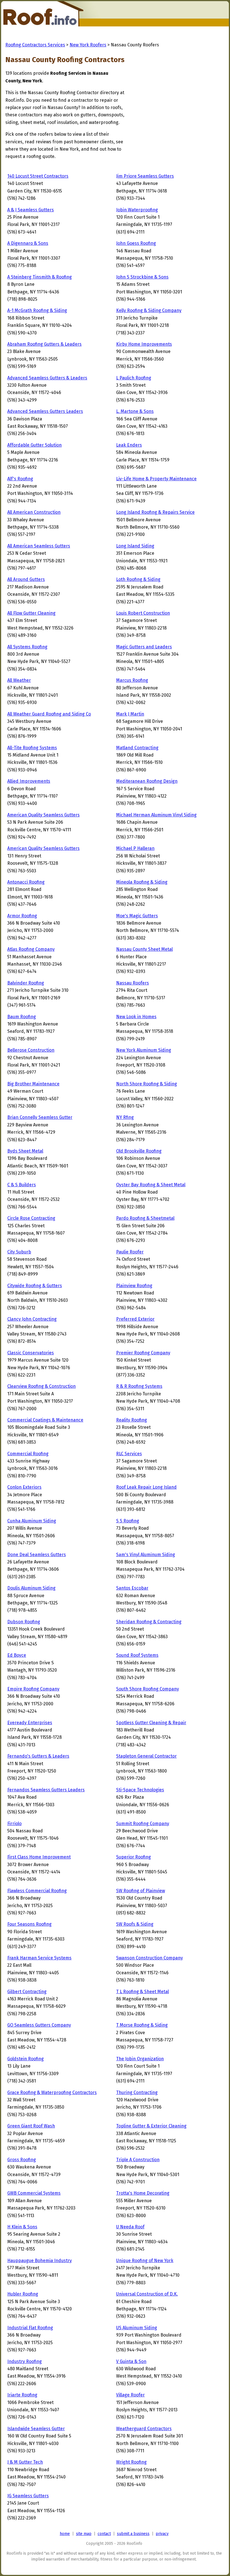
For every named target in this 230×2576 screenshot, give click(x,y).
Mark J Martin (130, 714)
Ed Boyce (17, 1655)
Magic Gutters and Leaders (144, 647)
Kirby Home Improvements (144, 344)
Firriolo (14, 1824)
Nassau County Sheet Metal (144, 949)
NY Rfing (125, 1117)
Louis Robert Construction (143, 613)
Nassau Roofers (133, 983)
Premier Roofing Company (143, 1353)
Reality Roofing (132, 1420)
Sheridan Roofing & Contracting (149, 1622)
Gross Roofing (22, 2160)
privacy (162, 2534)
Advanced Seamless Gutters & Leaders (47, 378)
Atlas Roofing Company (31, 949)
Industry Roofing (25, 2361)
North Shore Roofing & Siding (147, 1084)
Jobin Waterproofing (137, 210)
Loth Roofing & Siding (138, 579)
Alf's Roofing (20, 479)
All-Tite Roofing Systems (32, 748)
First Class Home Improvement (39, 1857)
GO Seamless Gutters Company (39, 2025)
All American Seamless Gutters (39, 546)
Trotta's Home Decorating (143, 2193)
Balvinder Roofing (26, 983)
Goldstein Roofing (26, 2059)
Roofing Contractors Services (35, 45)
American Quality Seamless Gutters (43, 815)
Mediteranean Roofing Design (147, 781)
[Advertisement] (172, 105)
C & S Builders (22, 1185)
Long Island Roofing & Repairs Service (155, 512)
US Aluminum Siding (137, 2328)
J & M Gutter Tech (25, 2462)
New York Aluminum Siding (144, 1050)
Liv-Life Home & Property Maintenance (156, 479)
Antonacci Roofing (26, 882)
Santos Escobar (132, 1588)
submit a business (133, 2534)
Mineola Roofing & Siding (142, 882)
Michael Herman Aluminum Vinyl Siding (156, 815)
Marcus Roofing (132, 680)
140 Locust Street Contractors (38, 176)
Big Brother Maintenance (33, 1084)
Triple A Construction (138, 2160)
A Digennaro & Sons (28, 243)
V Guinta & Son (131, 2361)
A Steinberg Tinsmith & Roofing (40, 277)
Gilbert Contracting (27, 1992)
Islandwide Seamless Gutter (36, 2429)
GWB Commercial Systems (34, 2193)
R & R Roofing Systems (139, 1386)
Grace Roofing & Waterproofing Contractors (52, 2092)
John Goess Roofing (136, 243)
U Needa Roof (130, 2227)
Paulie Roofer (130, 1252)
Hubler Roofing (23, 2294)
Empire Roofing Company (33, 1689)
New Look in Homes (136, 1017)
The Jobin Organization (140, 2059)
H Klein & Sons (22, 2227)
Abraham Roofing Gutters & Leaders (44, 344)
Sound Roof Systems (137, 1655)
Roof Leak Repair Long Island (146, 1487)
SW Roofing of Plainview (141, 1891)
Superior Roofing (134, 1857)
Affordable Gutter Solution (34, 445)
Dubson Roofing (24, 1622)
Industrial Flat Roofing (30, 2328)
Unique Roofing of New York (145, 2261)
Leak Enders (129, 445)
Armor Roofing (22, 916)
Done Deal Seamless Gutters (37, 1555)
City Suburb (19, 1252)
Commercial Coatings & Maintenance (45, 1420)
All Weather (19, 680)
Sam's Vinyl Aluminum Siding (146, 1555)
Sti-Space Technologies (140, 1790)
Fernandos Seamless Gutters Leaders (46, 1790)
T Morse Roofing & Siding (142, 2025)
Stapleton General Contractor (146, 1756)
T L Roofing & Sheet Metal (142, 1992)
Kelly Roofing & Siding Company (149, 310)
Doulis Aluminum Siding (31, 1588)
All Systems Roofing (27, 647)
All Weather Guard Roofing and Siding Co (49, 714)
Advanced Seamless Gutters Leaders (45, 411)
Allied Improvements (29, 781)
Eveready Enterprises (30, 1723)
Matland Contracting (137, 748)
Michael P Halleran (135, 848)
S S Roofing (128, 1521)
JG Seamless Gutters (28, 2496)
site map (84, 2534)
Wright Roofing (131, 2462)
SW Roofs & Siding (135, 1924)
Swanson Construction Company (150, 1958)
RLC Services (129, 1454)
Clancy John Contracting (32, 1319)
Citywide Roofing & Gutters (35, 1286)
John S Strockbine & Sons (142, 277)
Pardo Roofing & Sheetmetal (145, 1218)
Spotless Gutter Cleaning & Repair (151, 1723)
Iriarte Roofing (22, 2395)
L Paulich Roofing (134, 378)
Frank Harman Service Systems (39, 1958)
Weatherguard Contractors (144, 2429)
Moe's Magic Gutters (137, 916)
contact (104, 2534)
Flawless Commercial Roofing (37, 1891)
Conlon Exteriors (24, 1487)
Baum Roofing (22, 1017)
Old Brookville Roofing (139, 1151)
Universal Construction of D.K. (147, 2294)
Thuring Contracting (137, 2092)
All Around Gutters (26, 579)
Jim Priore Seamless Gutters (145, 176)
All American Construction (34, 512)
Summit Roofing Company (143, 1824)
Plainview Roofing (134, 1286)
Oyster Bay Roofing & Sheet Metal (151, 1185)
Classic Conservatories (31, 1353)
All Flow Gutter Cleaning (31, 613)
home (65, 2534)
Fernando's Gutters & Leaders (38, 1756)
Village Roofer (130, 2395)
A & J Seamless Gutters (31, 210)
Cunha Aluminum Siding (32, 1521)
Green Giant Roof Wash (31, 2126)
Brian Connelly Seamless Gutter (40, 1117)
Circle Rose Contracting (31, 1218)
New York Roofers (88, 45)
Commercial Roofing (28, 1454)
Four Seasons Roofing (29, 1924)
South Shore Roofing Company (148, 1689)
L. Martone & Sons (135, 411)
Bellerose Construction (31, 1050)
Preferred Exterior (135, 1319)
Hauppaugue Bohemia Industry (40, 2261)
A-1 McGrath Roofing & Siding (37, 310)
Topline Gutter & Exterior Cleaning (151, 2126)
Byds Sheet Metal (25, 1151)
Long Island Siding (135, 546)
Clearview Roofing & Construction (42, 1386)
